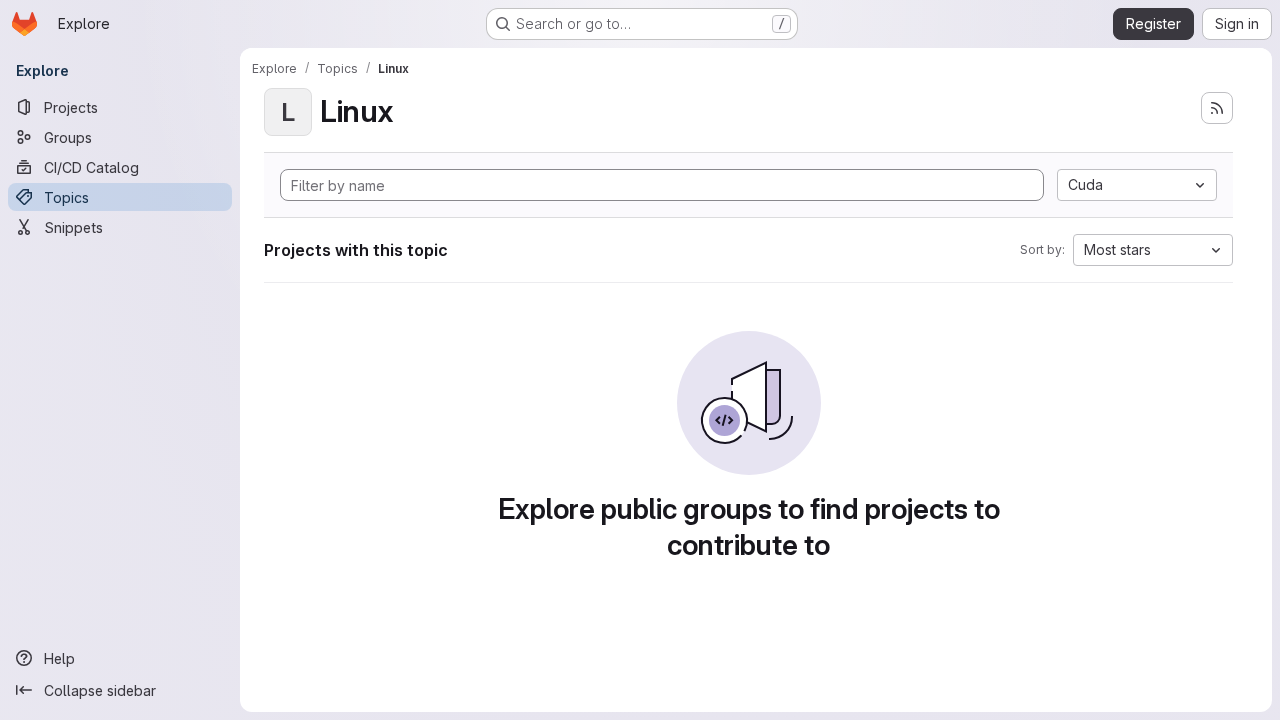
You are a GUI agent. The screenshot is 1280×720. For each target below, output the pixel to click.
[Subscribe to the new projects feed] (1217, 108)
